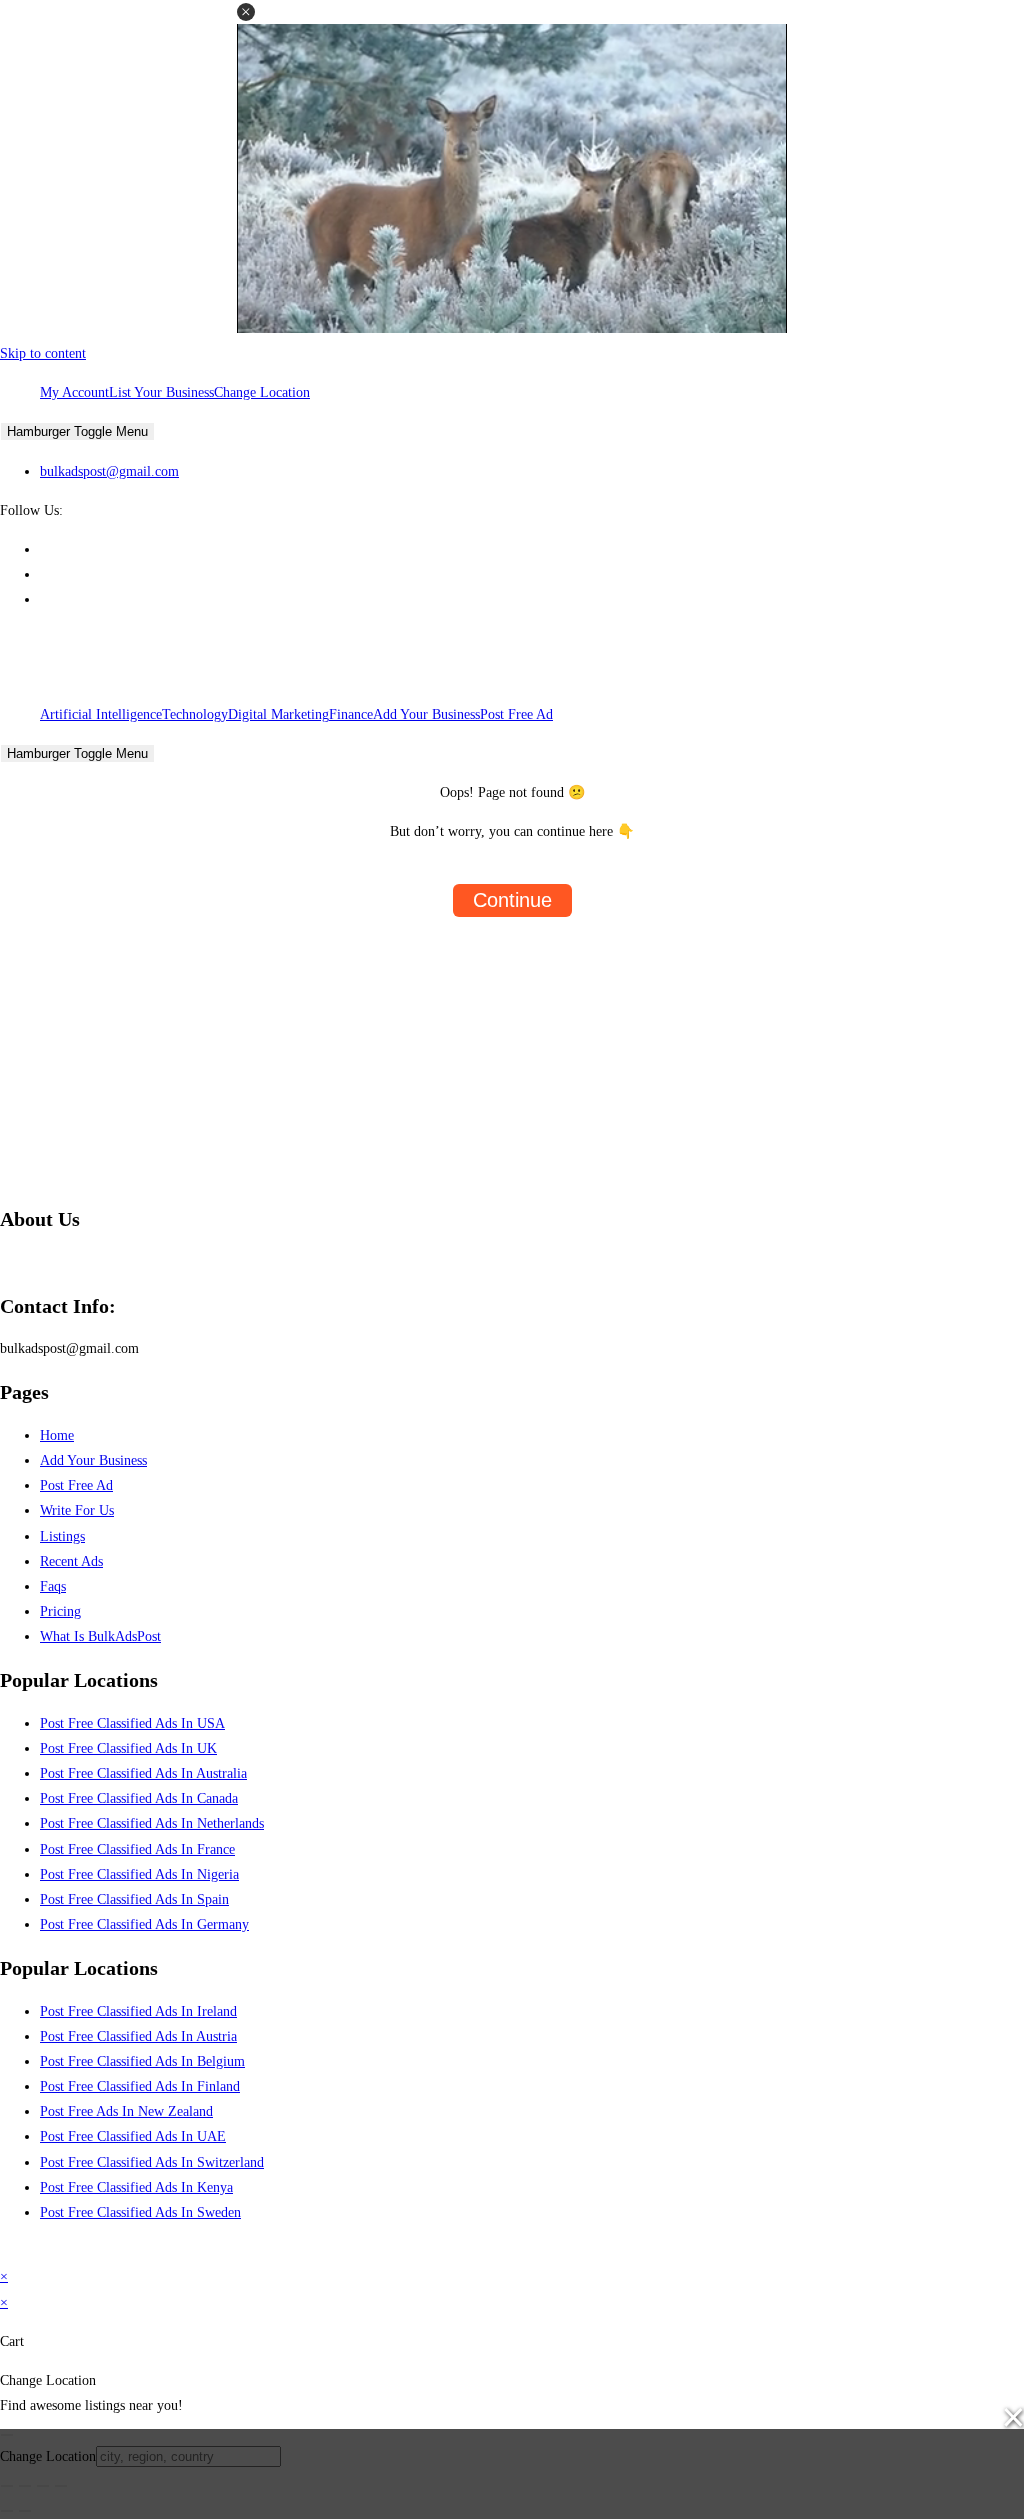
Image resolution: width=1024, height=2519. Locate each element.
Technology (195, 714)
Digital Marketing (278, 714)
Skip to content (43, 353)
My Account (74, 392)
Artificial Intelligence (101, 714)
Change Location (262, 392)
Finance (351, 714)
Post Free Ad (516, 714)
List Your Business (161, 392)
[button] (246, 12)
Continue (512, 900)
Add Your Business (426, 714)
